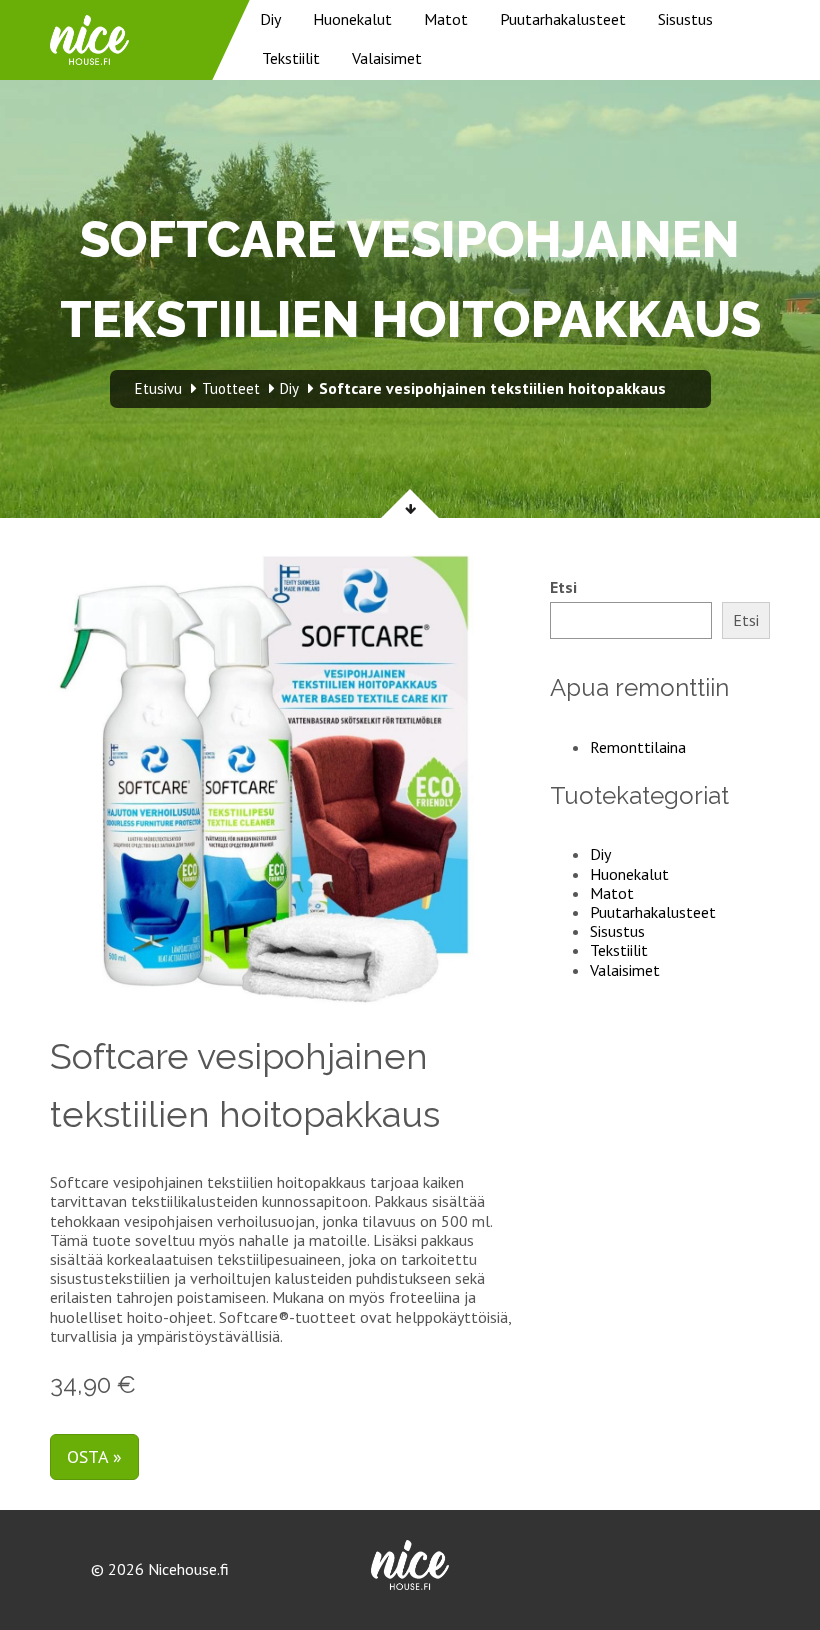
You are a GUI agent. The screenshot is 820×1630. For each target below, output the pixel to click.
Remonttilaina (638, 747)
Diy (270, 19)
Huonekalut (352, 19)
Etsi (563, 587)
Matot (446, 19)
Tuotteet (231, 388)
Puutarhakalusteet (563, 19)
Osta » (94, 1456)
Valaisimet (387, 58)
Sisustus (685, 19)
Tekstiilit (291, 58)
